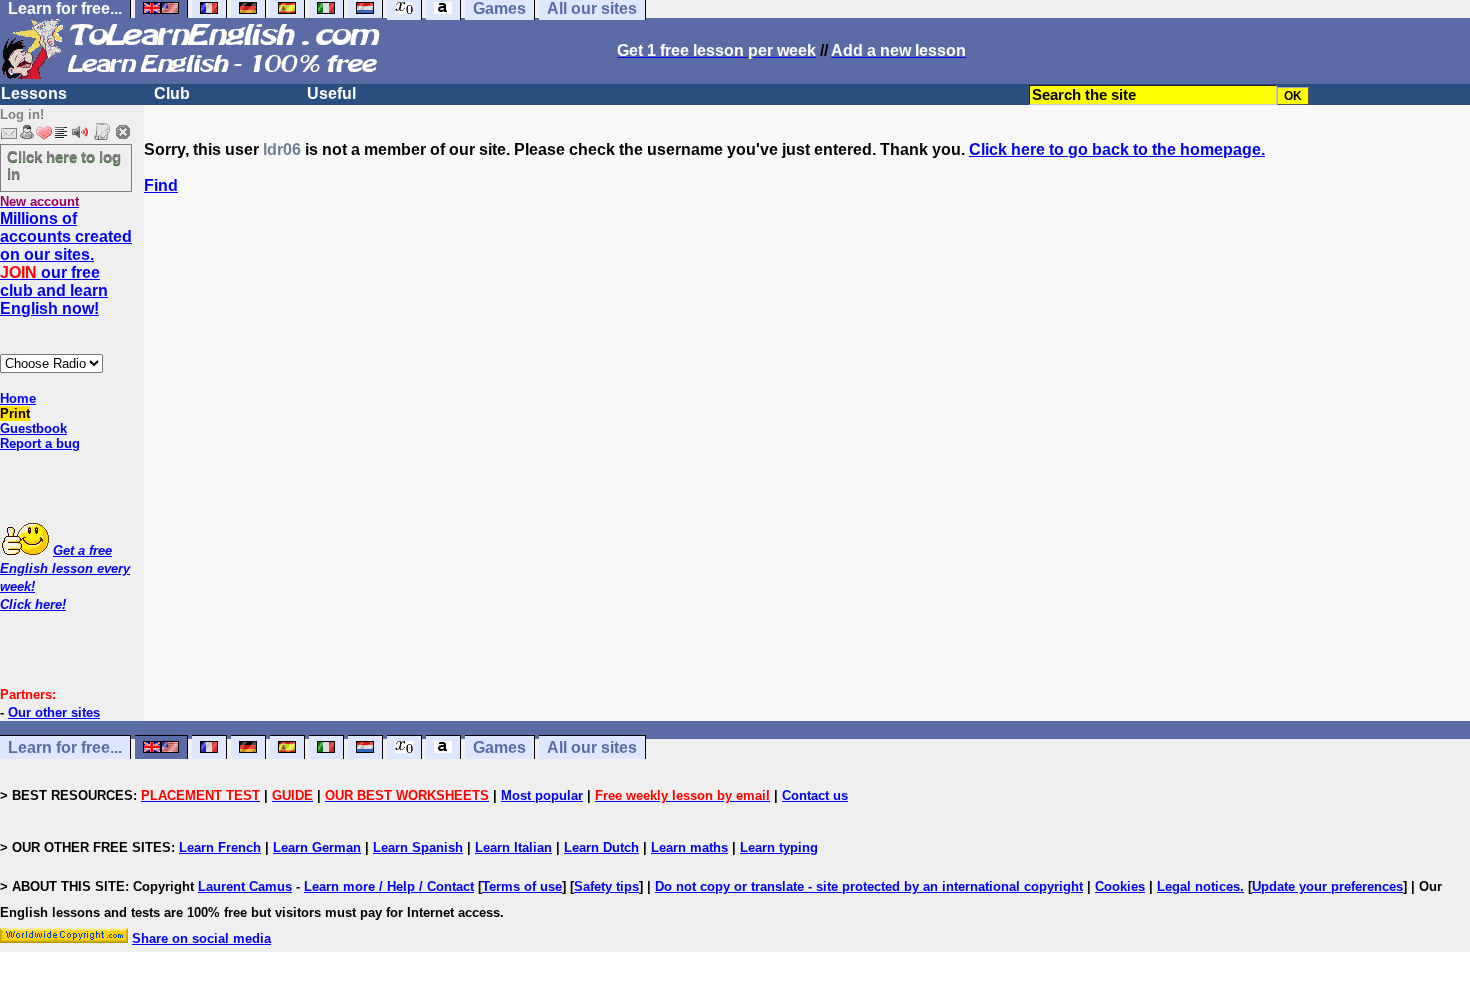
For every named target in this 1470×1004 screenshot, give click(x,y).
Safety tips (606, 886)
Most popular (542, 795)
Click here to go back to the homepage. (1117, 149)
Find (161, 185)
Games (499, 747)
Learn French (220, 847)
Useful (331, 93)
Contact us (815, 795)
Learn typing (779, 847)
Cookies (1120, 886)
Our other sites (54, 712)
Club (172, 93)
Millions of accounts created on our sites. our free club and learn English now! (66, 263)
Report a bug (40, 443)
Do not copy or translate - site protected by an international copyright (869, 886)
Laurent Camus (245, 886)
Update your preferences (1327, 886)
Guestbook (33, 428)
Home (18, 398)
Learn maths (689, 847)
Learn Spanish (418, 847)
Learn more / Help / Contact (389, 886)
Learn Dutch (601, 847)
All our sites (592, 747)
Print (15, 413)
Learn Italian (513, 847)
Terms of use (522, 886)
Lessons (34, 93)
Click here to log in (64, 165)
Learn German (317, 847)
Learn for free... (65, 747)
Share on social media (201, 938)
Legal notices (1198, 886)
